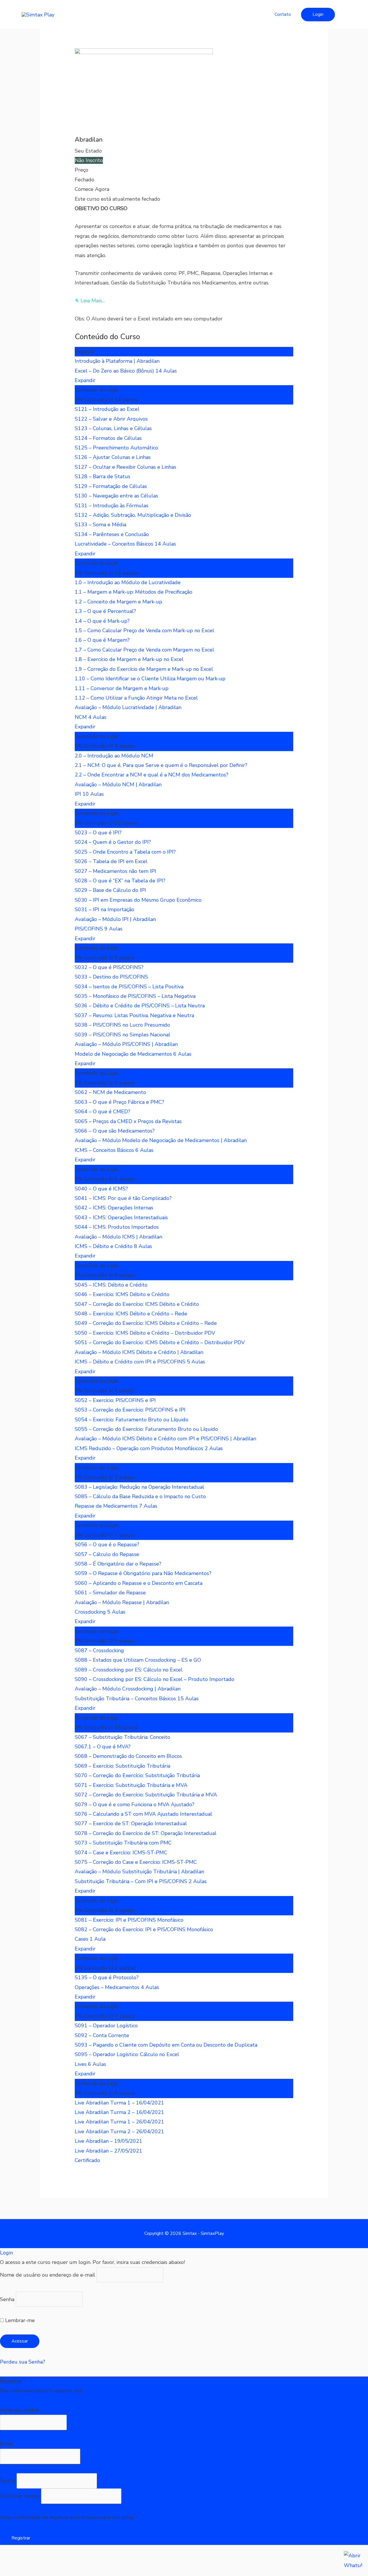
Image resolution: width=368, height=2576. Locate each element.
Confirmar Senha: (21, 2496)
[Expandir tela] (36, 2561)
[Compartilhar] (60, 2561)
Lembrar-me (19, 2320)
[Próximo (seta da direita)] (36, 2572)
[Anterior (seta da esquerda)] (11, 2572)
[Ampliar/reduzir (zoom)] (11, 2561)
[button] (318, 15)
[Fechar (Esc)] (85, 2561)
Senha (7, 2299)
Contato (283, 14)
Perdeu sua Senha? (23, 2362)
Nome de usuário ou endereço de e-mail (48, 2275)
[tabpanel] (184, 264)
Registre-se (14, 2400)
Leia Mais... (93, 301)
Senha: (8, 2481)
